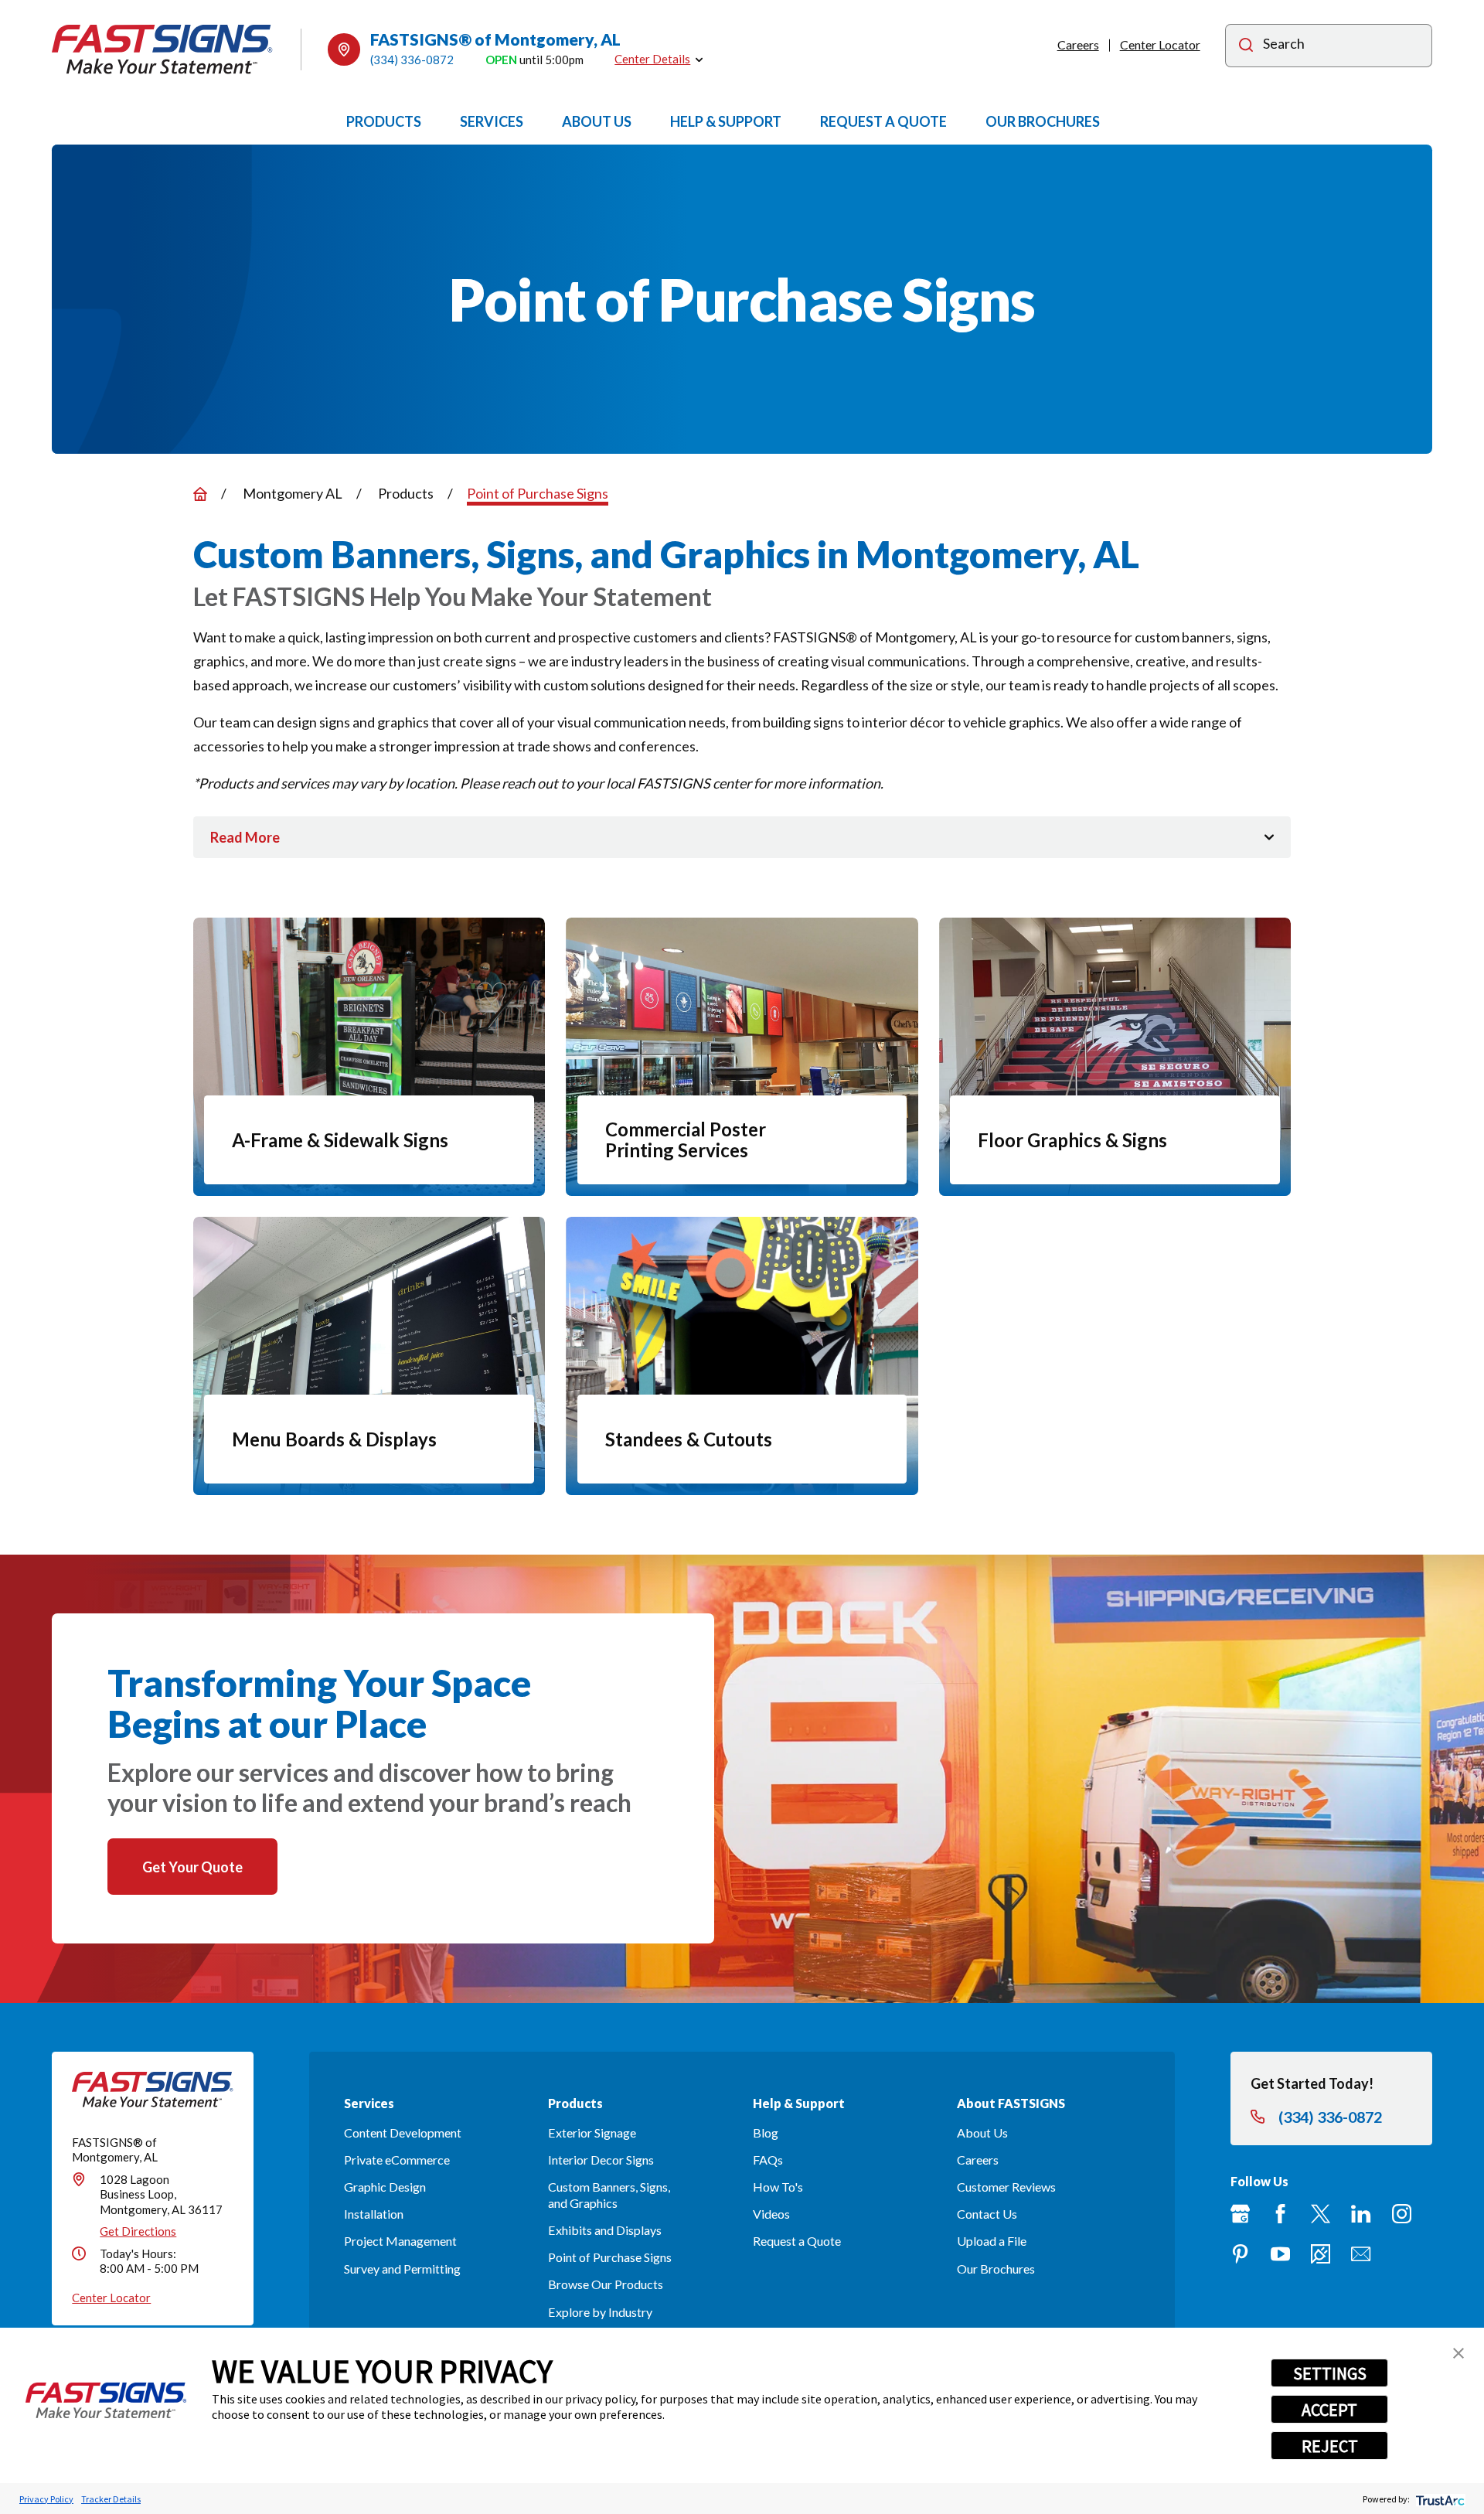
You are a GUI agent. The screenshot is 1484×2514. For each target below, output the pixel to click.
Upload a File (992, 2241)
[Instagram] (1402, 2214)
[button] (1458, 2353)
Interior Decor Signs (601, 2160)
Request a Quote (797, 2241)
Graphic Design (385, 2187)
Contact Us (987, 2214)
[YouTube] (1280, 2254)
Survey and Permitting (402, 2269)
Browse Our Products (606, 2284)
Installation (374, 2214)
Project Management (400, 2241)
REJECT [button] (1330, 2446)
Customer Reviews (1006, 2187)
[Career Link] (1321, 2254)
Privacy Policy (46, 2499)
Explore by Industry (600, 2312)
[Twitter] (1321, 2214)
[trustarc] (1439, 2499)
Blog (766, 2132)
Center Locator (1160, 44)
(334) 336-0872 (412, 60)
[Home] (162, 49)
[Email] (1361, 2254)
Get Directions (138, 2231)
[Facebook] (1280, 2214)
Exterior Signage (592, 2132)
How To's (778, 2187)
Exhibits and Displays (605, 2230)
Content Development (403, 2132)
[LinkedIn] (1361, 2214)
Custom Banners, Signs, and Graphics (609, 2195)
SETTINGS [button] (1330, 2373)
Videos (771, 2214)
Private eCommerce (397, 2160)
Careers (1078, 44)
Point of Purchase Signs (610, 2257)
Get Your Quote (192, 1867)
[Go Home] (200, 494)
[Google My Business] (1240, 2214)
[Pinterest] (1240, 2254)
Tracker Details (111, 2499)
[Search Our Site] (1246, 47)
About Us (982, 2132)
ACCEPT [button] (1329, 2410)
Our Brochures (996, 2269)
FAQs (768, 2160)
